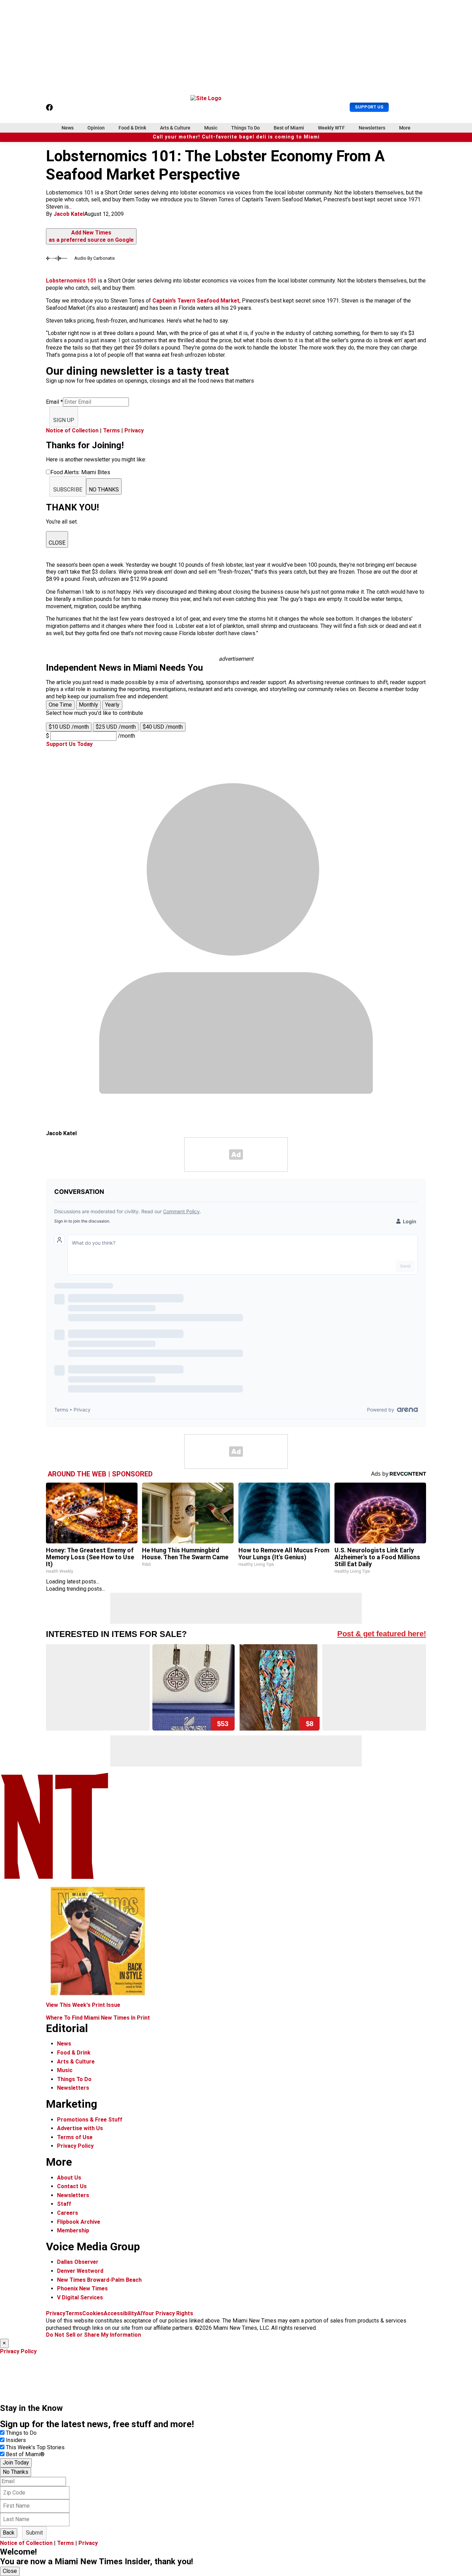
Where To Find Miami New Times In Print (98, 2018)
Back (9, 2533)
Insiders (16, 2440)
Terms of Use (75, 2137)
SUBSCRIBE (68, 490)
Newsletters (372, 128)
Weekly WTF (331, 128)
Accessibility (120, 2313)
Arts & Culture (175, 128)
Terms (111, 430)
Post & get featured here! (382, 1634)
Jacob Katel (69, 214)
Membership (73, 2230)
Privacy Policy (75, 2146)
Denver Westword (80, 2271)
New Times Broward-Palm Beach (99, 2280)
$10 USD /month (69, 727)
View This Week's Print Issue (83, 2005)
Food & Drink (132, 128)
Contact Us (72, 2186)
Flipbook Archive (79, 2222)
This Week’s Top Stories (35, 2447)
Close (10, 2571)
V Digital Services (80, 2297)
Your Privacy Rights (168, 2313)
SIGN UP (64, 420)
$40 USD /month (163, 727)
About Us (69, 2178)
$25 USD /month (116, 727)
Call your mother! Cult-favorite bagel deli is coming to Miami (236, 137)
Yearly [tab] (112, 705)
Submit (34, 2533)
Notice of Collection (72, 430)
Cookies (93, 2313)
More (405, 128)
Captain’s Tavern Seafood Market (196, 301)
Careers (68, 2213)
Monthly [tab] (88, 705)
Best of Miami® (25, 2454)
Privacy (134, 430)
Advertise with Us (80, 2128)
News (68, 128)
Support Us (369, 107)
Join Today (16, 2463)
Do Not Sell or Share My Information (93, 2335)
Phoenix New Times (82, 2288)
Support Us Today (69, 744)
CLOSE (57, 543)
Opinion (96, 128)
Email (54, 402)
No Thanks (16, 2472)
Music (211, 128)
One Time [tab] (60, 705)
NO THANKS (104, 490)
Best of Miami (289, 128)
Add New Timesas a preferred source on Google (91, 236)
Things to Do (21, 2433)
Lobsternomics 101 (71, 281)
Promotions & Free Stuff (90, 2120)
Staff (64, 2204)
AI (139, 2313)
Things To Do (246, 128)
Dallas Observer (78, 2262)
